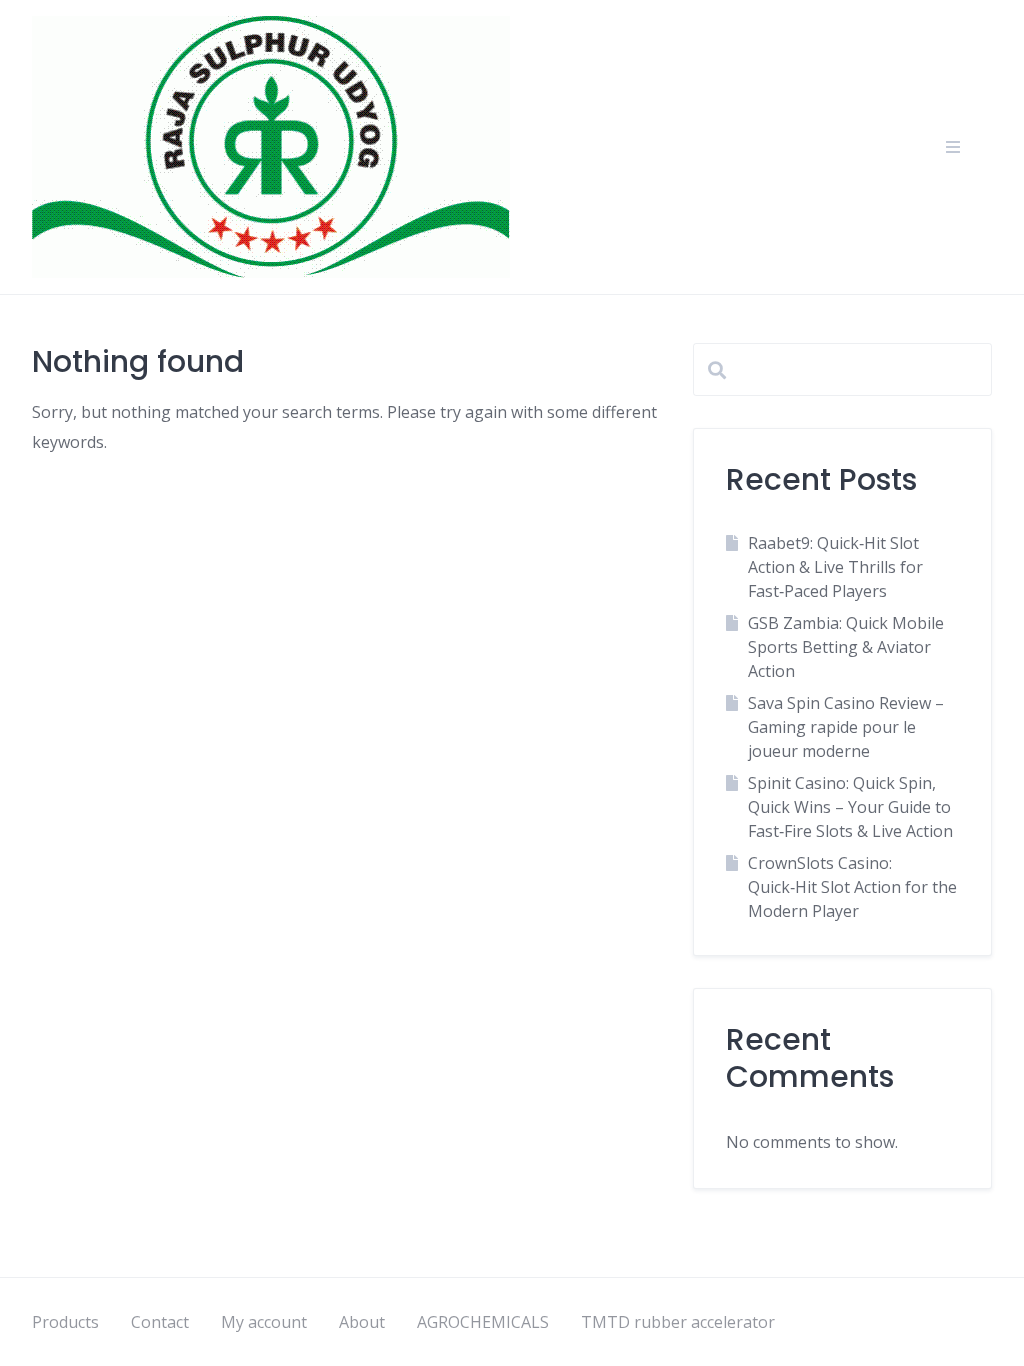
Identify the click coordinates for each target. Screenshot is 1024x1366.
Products (65, 1322)
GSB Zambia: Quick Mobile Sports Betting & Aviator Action (846, 647)
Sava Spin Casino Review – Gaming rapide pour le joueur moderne (846, 727)
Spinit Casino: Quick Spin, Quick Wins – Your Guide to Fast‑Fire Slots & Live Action (850, 807)
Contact (160, 1322)
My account (264, 1322)
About (362, 1322)
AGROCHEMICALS (483, 1322)
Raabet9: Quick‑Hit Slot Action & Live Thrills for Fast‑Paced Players (835, 567)
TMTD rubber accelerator (678, 1322)
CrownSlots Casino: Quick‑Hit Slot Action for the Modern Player (852, 887)
